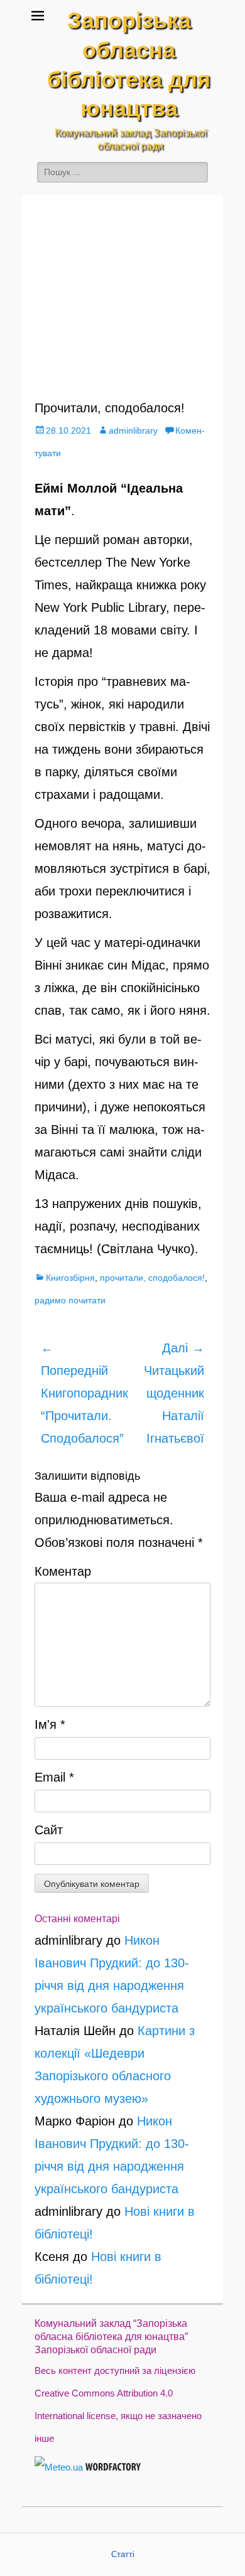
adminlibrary (133, 430)
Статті (123, 2554)
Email (54, 1777)
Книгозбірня (70, 1278)
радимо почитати (70, 1300)
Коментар (63, 1571)
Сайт (49, 1830)
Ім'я (50, 1724)
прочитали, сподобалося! (152, 1278)
